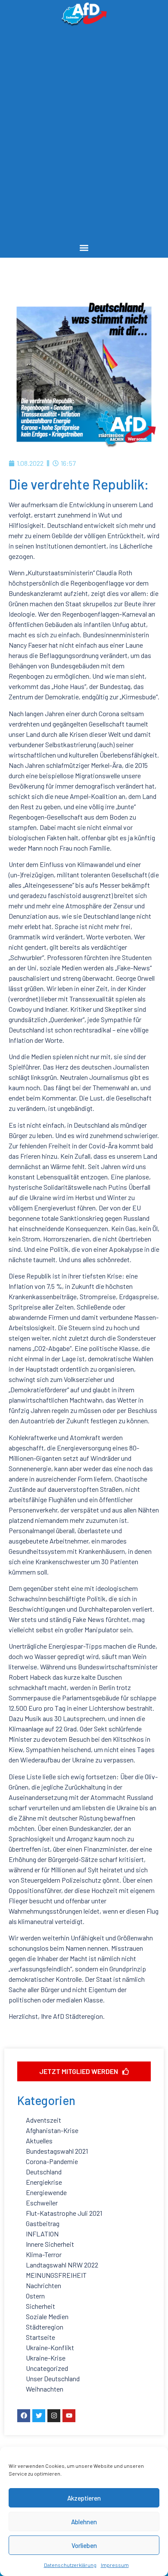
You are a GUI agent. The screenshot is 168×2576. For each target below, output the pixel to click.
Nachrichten (44, 2285)
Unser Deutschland (53, 2378)
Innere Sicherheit (50, 2244)
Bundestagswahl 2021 (57, 2151)
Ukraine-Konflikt (50, 2347)
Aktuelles (39, 2141)
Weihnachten (45, 2389)
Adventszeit (44, 2120)
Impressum (115, 2565)
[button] (84, 248)
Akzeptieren (84, 2498)
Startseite (40, 2337)
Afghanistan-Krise (52, 2130)
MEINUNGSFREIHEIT (56, 2275)
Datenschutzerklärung (70, 2565)
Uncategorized (47, 2368)
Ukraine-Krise (46, 2358)
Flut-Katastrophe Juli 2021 (64, 2213)
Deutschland (44, 2172)
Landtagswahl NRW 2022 (62, 2265)
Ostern (35, 2296)
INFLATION (42, 2234)
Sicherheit (40, 2306)
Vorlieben (84, 2545)
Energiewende (46, 2192)
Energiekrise (44, 2182)
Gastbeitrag (43, 2223)
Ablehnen (84, 2522)
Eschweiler (42, 2203)
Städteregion (45, 2327)
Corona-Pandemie (52, 2161)
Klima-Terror (44, 2254)
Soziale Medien (47, 2316)
